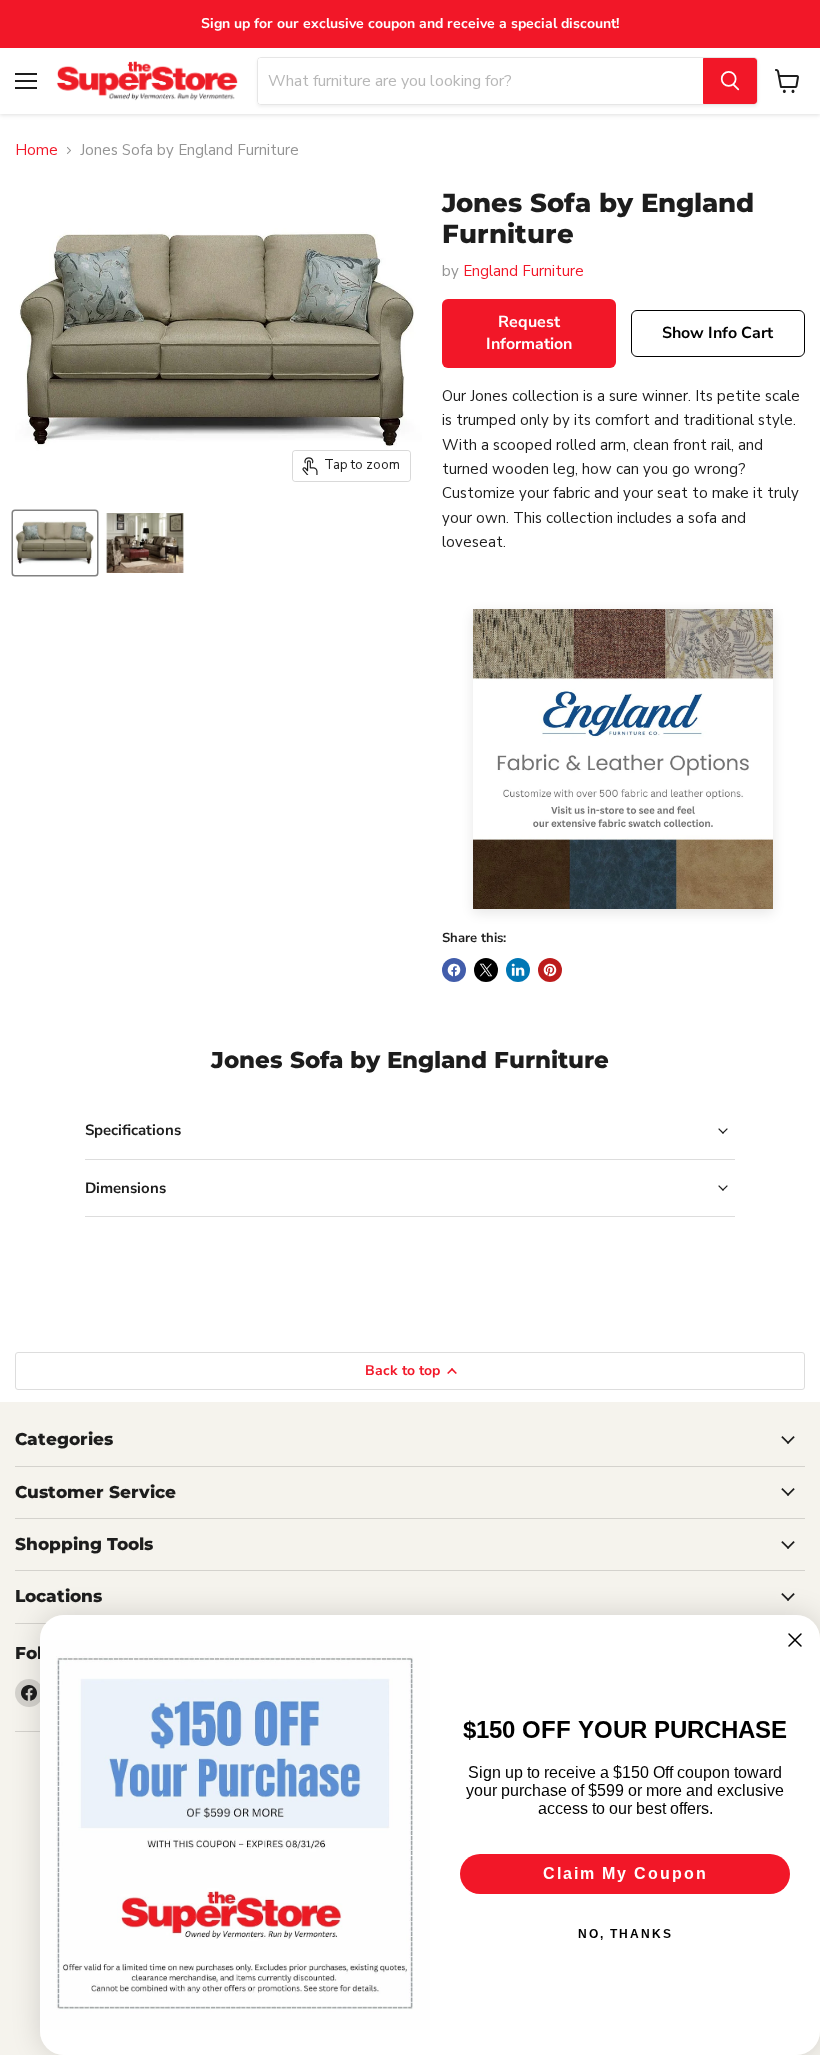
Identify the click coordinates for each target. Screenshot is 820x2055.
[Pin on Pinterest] (550, 970)
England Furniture (523, 271)
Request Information (529, 333)
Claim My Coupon (625, 1873)
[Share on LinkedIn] (518, 970)
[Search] (730, 81)
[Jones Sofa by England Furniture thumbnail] (55, 543)
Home (36, 150)
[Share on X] (486, 970)
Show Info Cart (717, 333)
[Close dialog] (795, 1640)
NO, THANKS (625, 1934)
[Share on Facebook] (454, 970)
